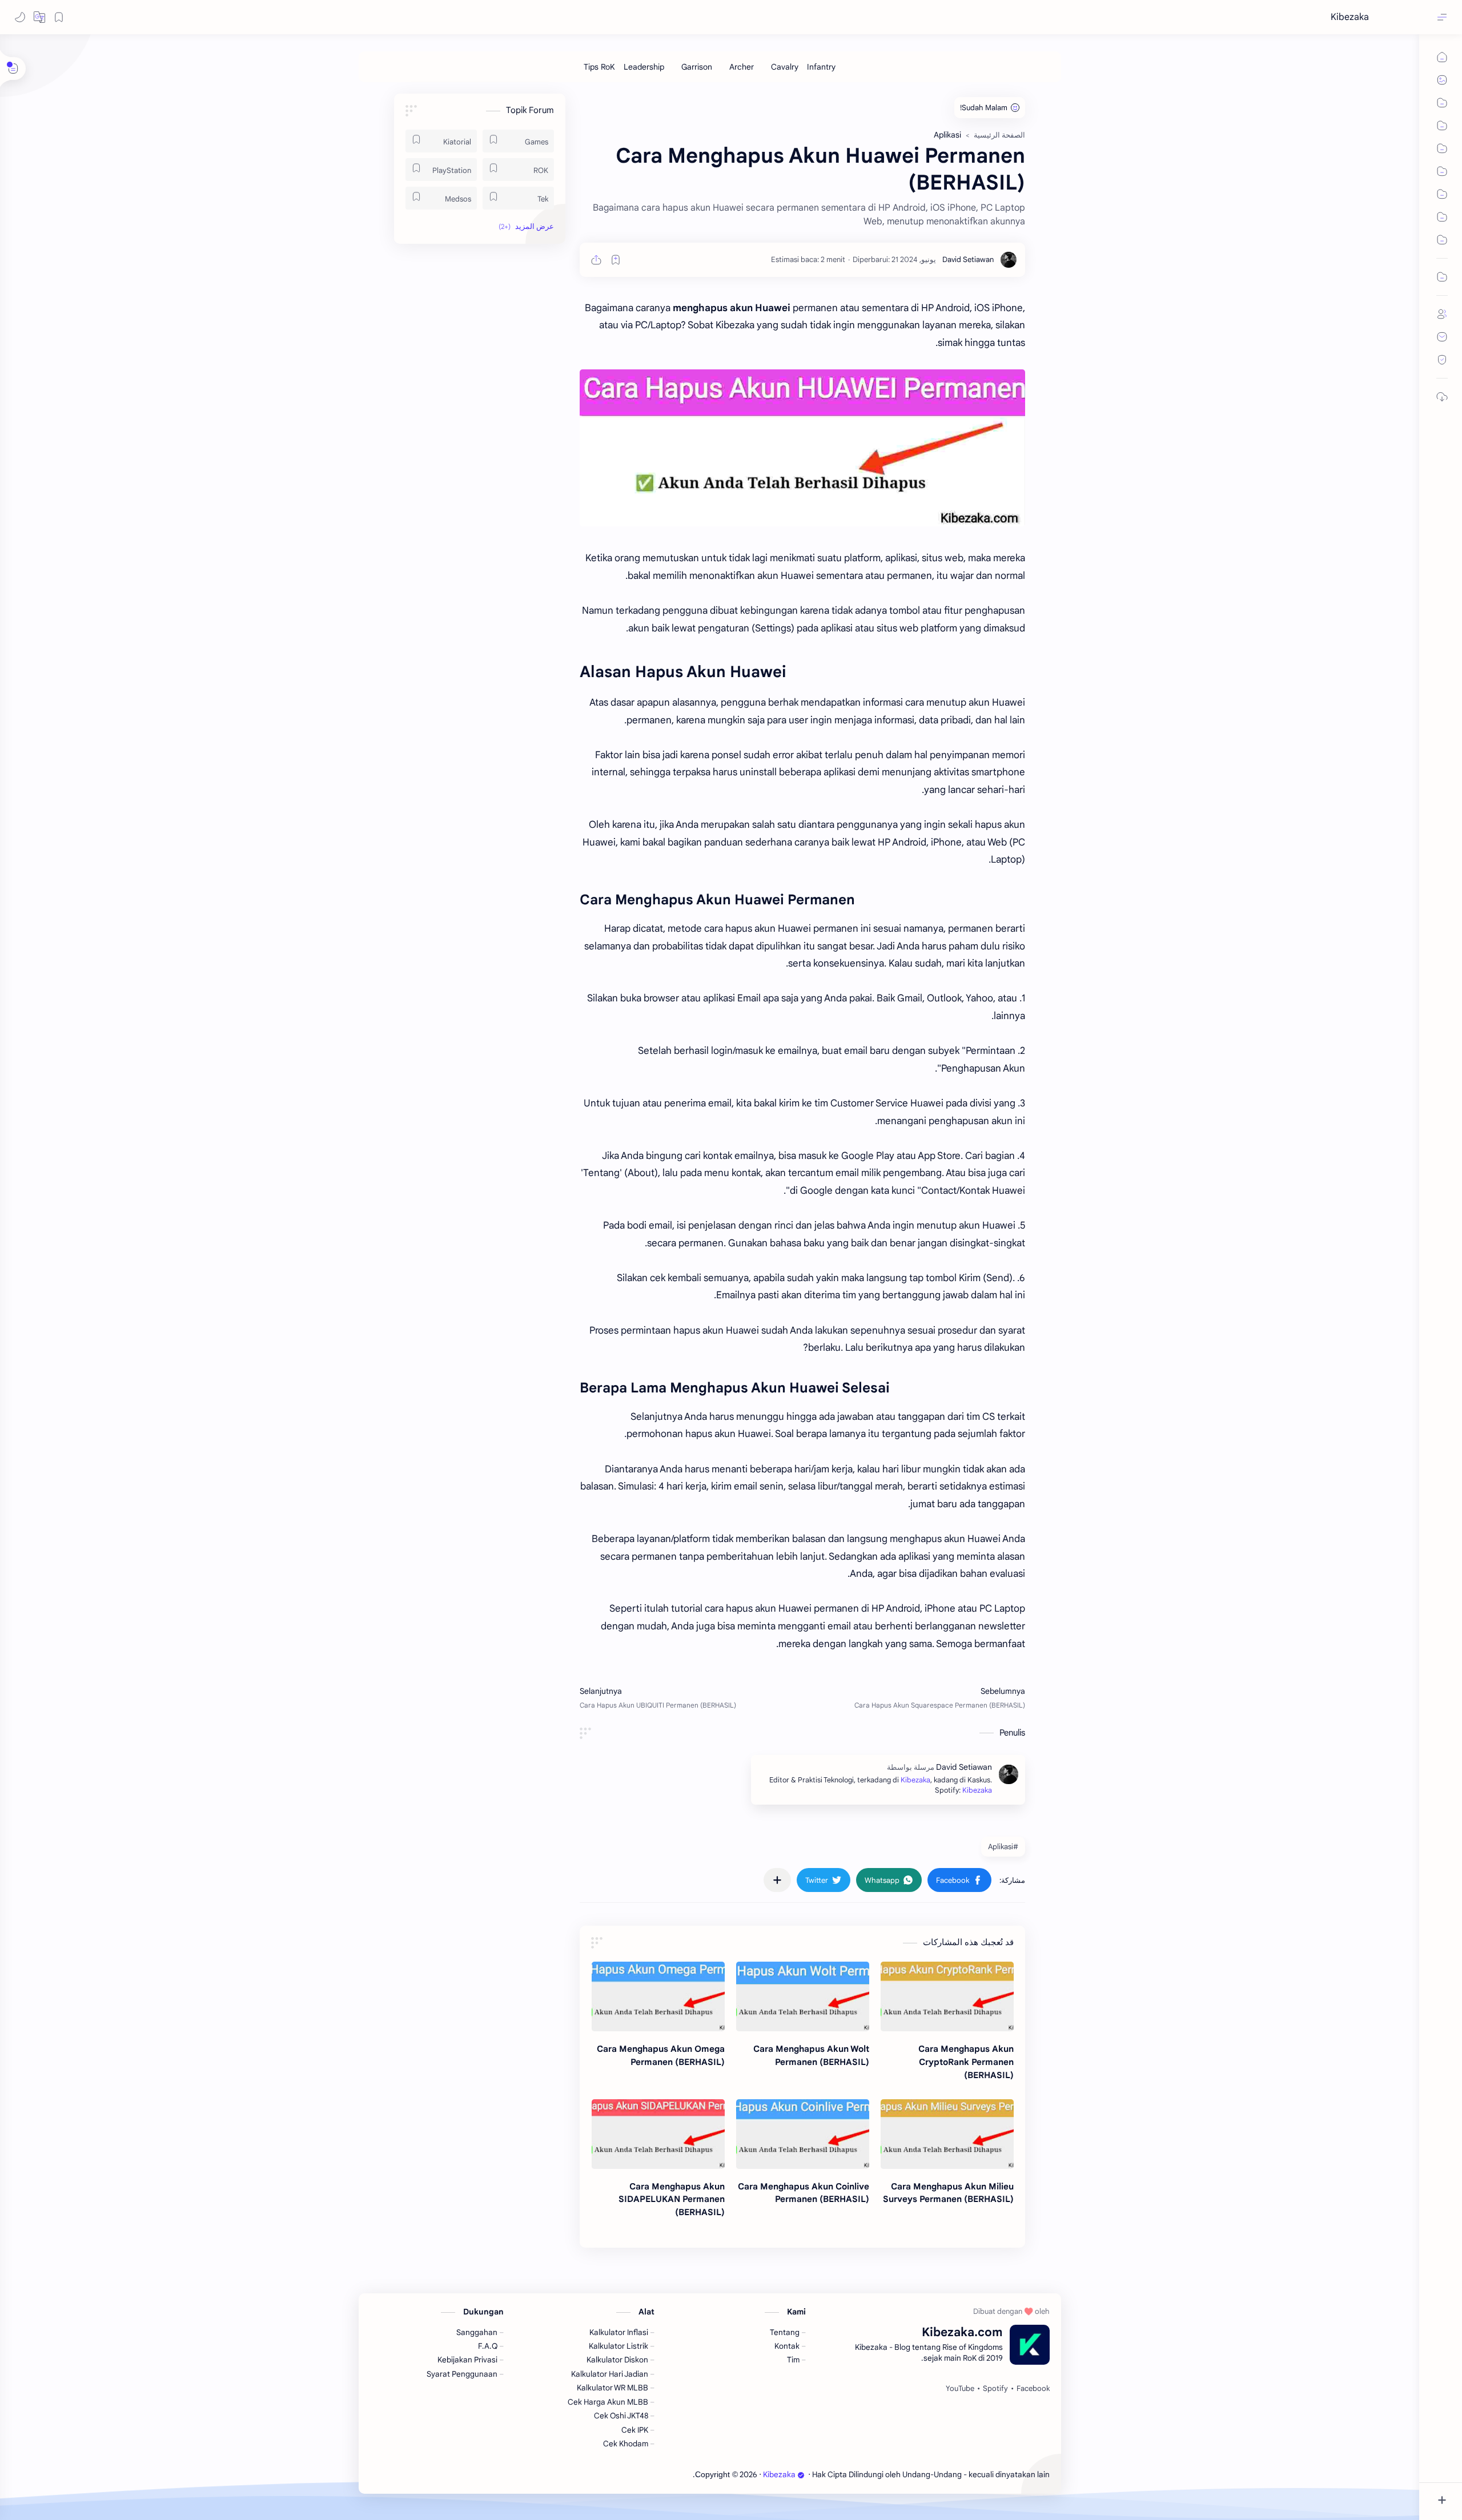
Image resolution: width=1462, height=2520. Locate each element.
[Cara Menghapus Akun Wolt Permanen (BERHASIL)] (803, 1996)
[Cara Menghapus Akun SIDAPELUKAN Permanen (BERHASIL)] (658, 2134)
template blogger (662, 2475)
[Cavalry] (785, 67)
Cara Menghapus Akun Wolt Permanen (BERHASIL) (811, 2055)
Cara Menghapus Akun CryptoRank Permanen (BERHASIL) (966, 2062)
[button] (39, 17)
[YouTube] (960, 2389)
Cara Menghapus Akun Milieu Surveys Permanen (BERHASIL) (948, 2193)
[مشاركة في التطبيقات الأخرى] (777, 1880)
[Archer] (742, 67)
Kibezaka (1350, 17)
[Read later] (616, 260)
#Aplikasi (1003, 1847)
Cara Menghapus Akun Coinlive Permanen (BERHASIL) (804, 2193)
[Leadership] (644, 67)
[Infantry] (821, 67)
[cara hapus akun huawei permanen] (802, 448)
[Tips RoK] (599, 67)
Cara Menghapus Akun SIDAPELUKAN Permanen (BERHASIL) (672, 2199)
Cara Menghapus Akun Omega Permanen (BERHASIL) (661, 2055)
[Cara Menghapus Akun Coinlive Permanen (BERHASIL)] (803, 2134)
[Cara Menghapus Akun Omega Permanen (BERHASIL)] (658, 1996)
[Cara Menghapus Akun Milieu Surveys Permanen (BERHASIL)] (947, 2134)
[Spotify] (995, 2389)
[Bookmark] (59, 17)
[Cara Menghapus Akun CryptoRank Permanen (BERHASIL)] (947, 1996)
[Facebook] (1033, 2389)
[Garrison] (697, 67)
